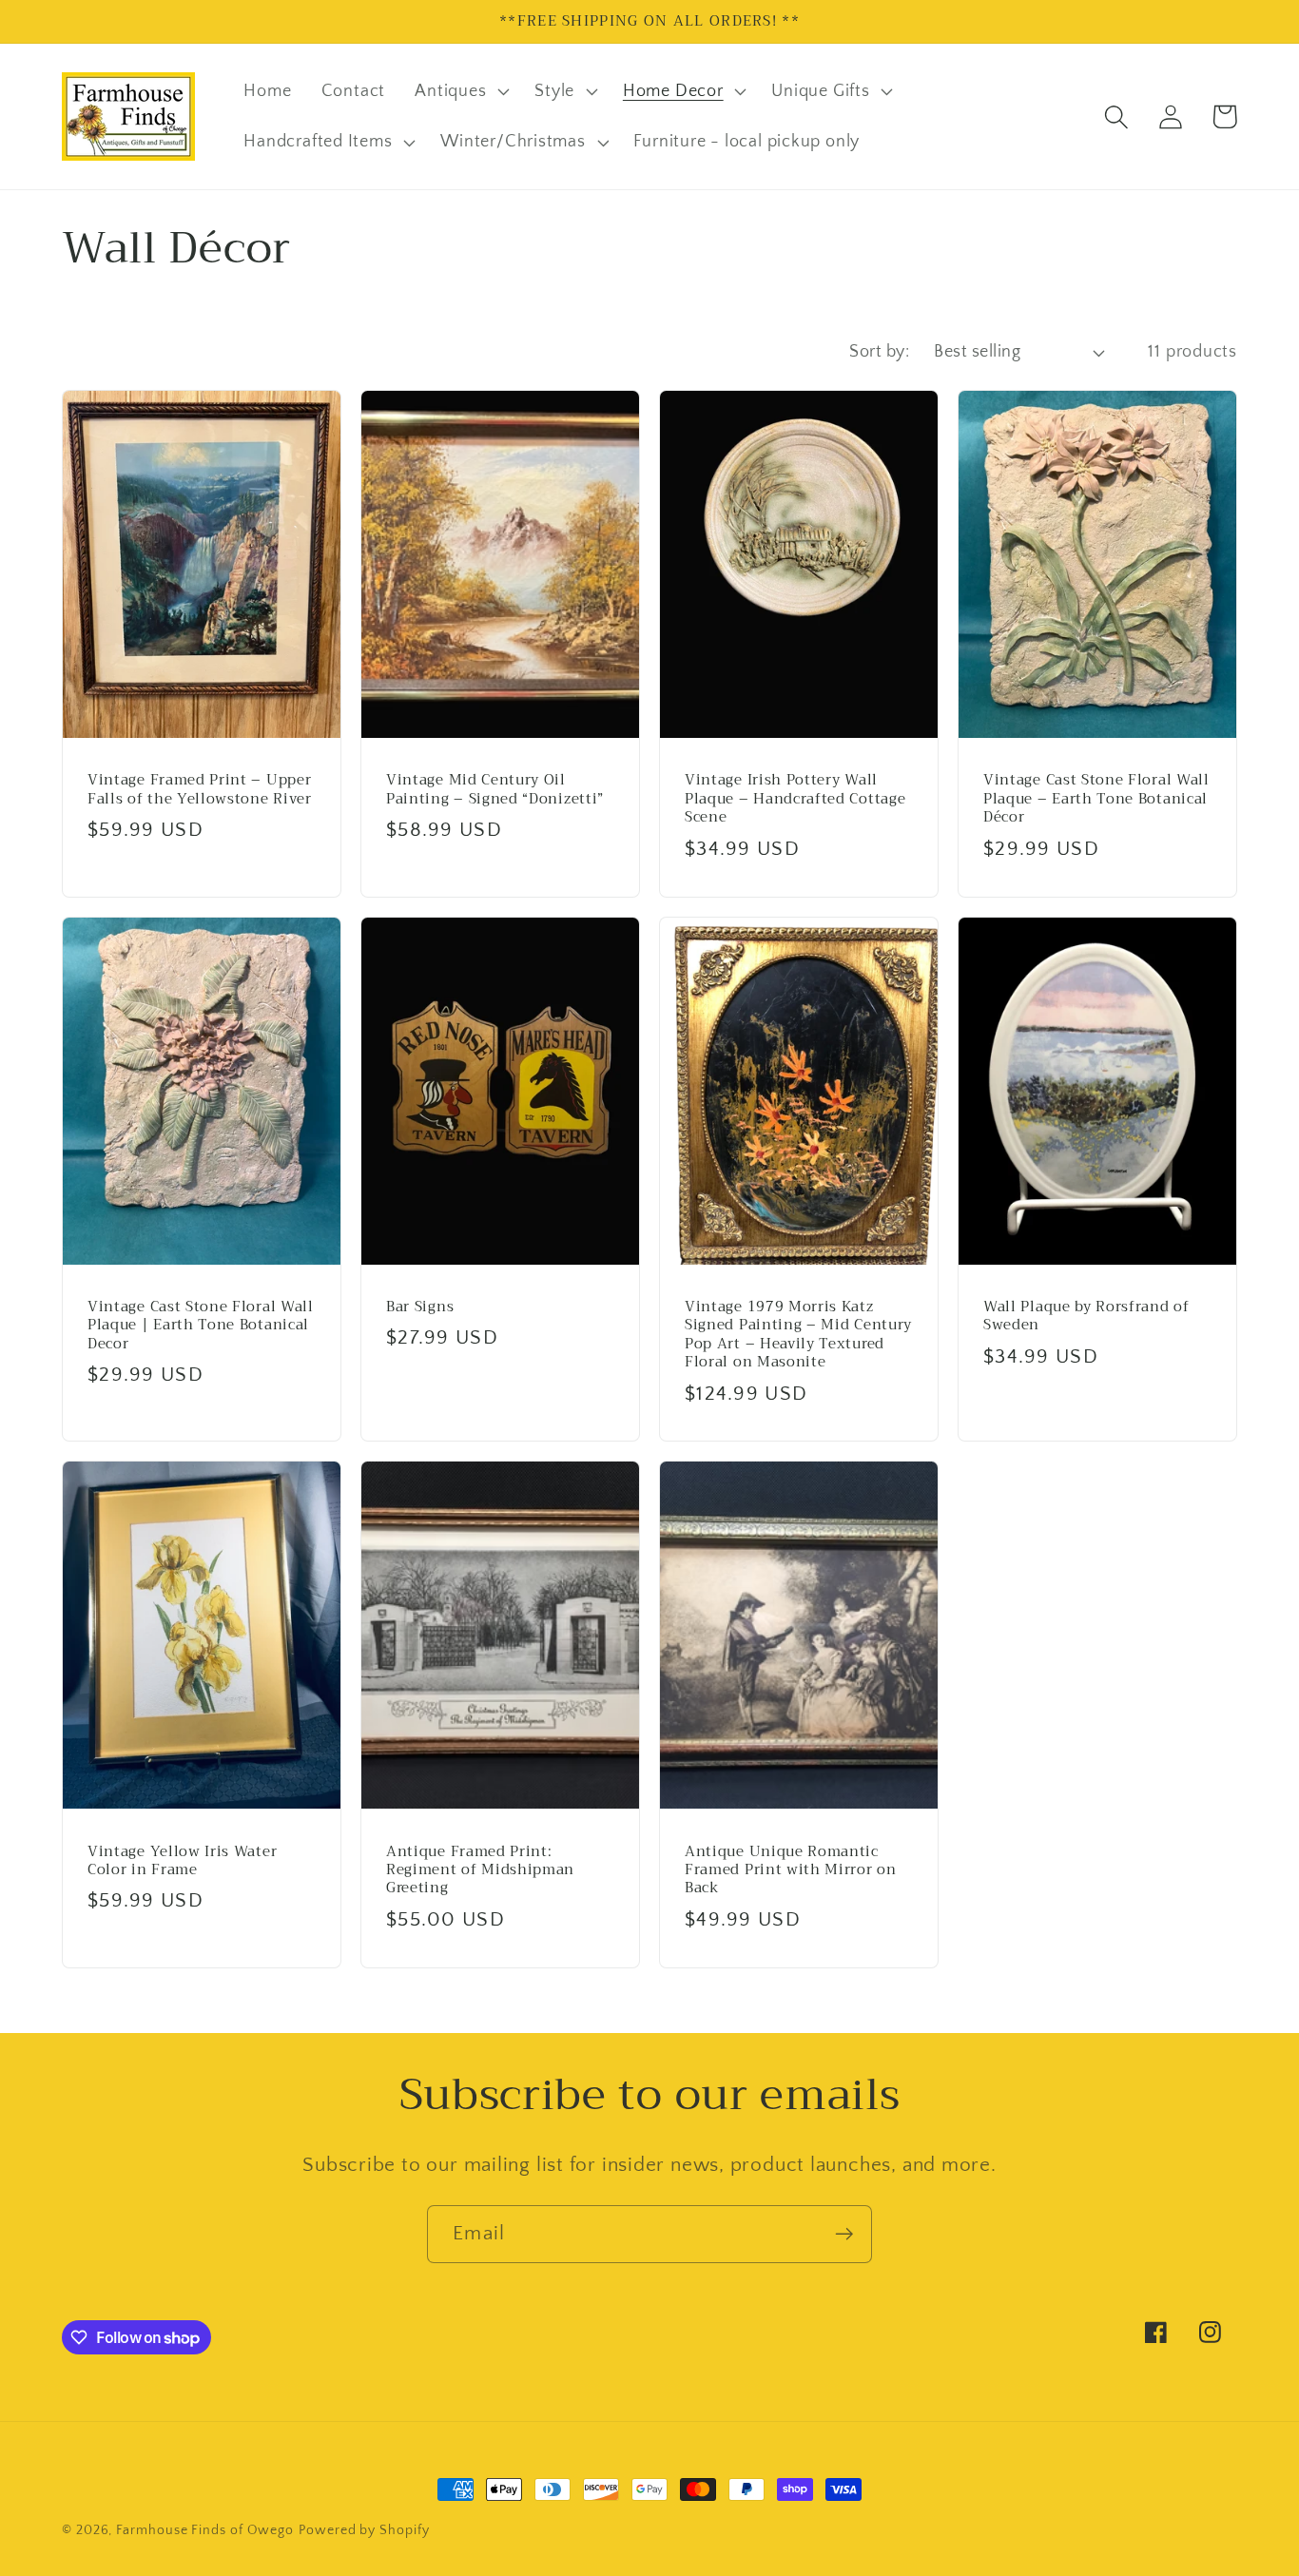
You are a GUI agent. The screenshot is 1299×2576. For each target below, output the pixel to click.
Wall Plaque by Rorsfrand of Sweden (1086, 1317)
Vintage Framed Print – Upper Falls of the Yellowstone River (200, 790)
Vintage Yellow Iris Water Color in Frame (182, 1861)
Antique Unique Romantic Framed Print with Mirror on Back (791, 1870)
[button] (460, 91)
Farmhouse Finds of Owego (205, 2530)
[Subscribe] (844, 2234)
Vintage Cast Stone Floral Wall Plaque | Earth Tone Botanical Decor (201, 1326)
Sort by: (879, 352)
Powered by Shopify (364, 2530)
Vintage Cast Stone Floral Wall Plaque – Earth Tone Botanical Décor (1096, 799)
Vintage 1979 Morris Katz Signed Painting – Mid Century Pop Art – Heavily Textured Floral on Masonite (798, 1335)
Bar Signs (420, 1307)
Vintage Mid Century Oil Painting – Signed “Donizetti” (495, 790)
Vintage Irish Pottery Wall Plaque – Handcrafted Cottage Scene (795, 799)
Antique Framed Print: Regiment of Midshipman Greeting (480, 1870)
